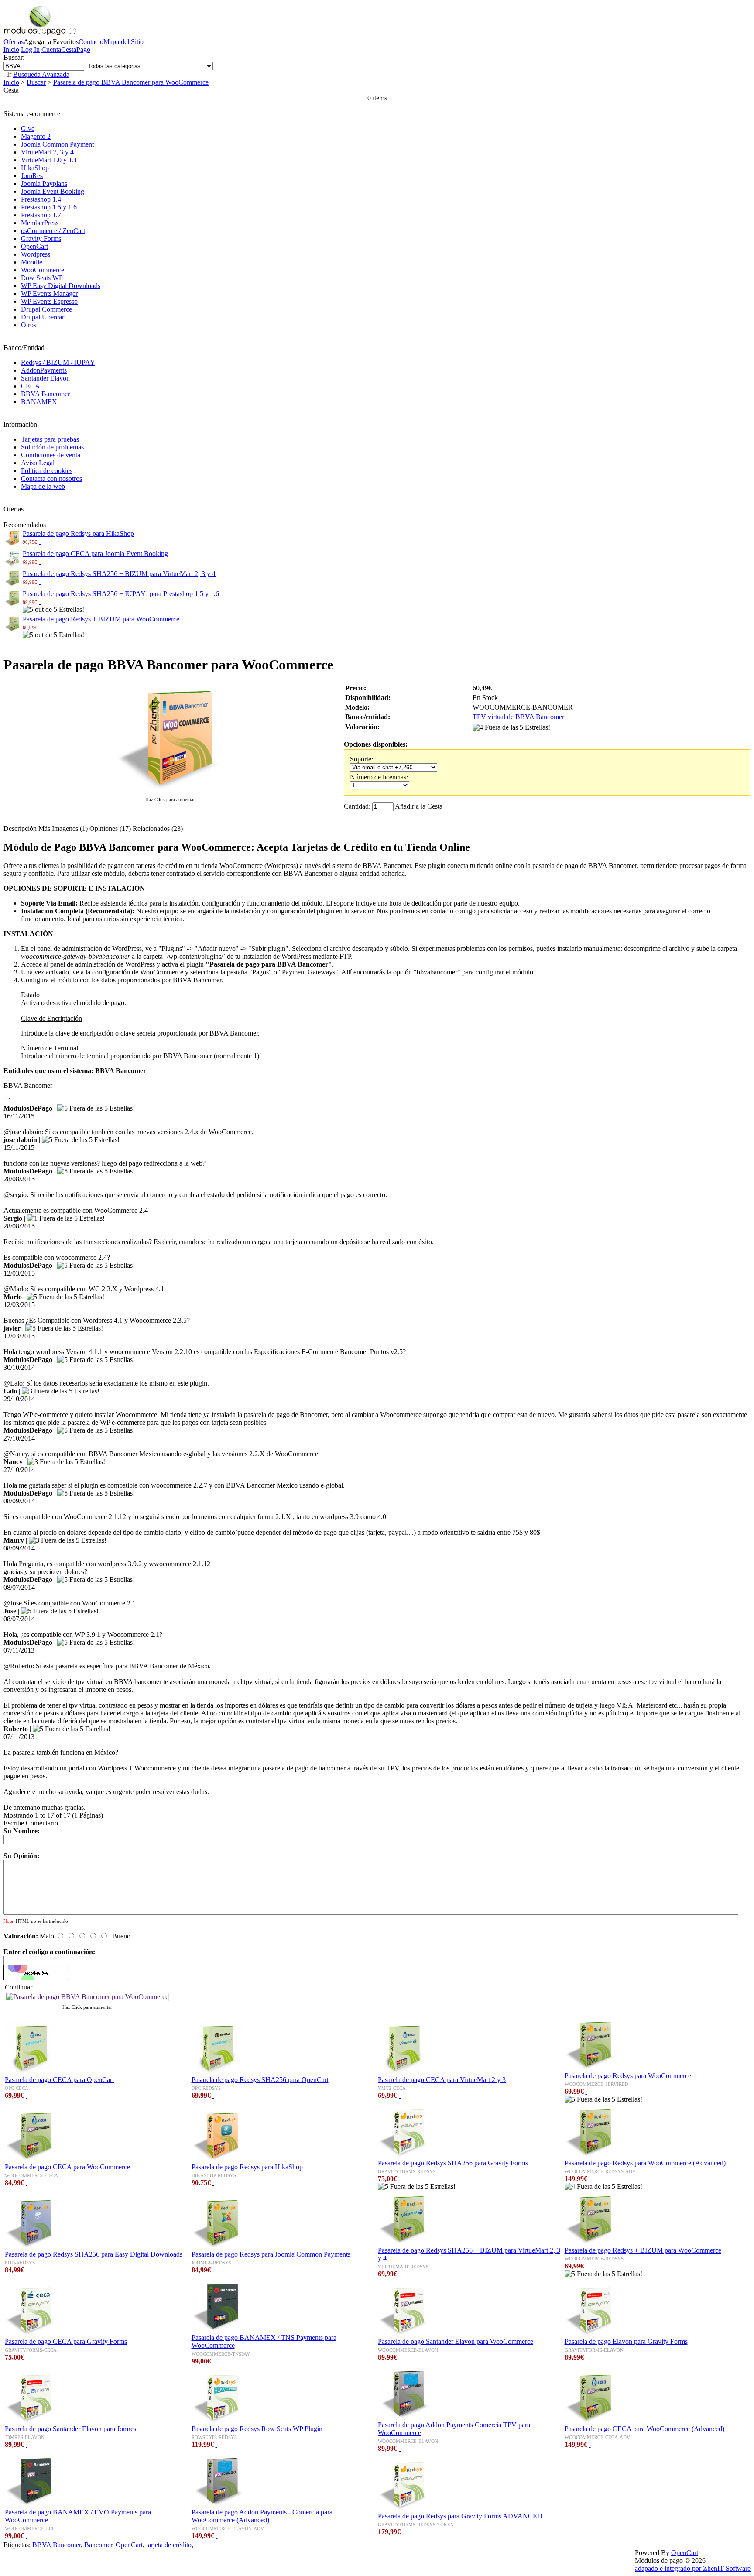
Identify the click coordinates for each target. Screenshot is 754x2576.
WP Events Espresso (49, 301)
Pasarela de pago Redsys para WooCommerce (628, 2076)
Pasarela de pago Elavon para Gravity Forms (626, 2341)
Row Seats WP (42, 278)
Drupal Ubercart (43, 317)
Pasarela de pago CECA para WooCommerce (67, 2167)
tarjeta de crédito (169, 2545)
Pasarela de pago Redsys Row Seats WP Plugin (257, 2429)
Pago (83, 50)
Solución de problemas (52, 447)
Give (28, 129)
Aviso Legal (38, 463)
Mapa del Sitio (123, 42)
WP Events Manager (49, 293)
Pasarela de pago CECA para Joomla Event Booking (95, 554)
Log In (30, 50)
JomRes (32, 176)
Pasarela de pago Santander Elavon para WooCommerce (456, 2341)
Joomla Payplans (44, 184)
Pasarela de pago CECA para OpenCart (59, 2080)
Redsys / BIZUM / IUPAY (58, 362)
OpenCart (34, 246)
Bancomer (98, 2545)
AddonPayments (44, 370)
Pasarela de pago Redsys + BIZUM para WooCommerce (101, 619)
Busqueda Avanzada (41, 74)
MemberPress (40, 223)
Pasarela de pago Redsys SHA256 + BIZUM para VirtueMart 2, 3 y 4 (119, 574)
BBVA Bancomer (45, 394)
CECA (31, 386)
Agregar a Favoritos (51, 42)
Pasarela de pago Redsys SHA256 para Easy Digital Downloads (94, 2254)
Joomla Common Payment (57, 144)
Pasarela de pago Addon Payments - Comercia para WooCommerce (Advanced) (262, 2516)
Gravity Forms (41, 238)
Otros (29, 325)
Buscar (36, 82)
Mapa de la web (43, 486)
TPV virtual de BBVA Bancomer (518, 717)
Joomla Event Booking (53, 191)
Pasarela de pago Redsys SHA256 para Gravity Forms (453, 2163)
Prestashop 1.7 (41, 215)
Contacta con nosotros (51, 478)
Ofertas (14, 42)
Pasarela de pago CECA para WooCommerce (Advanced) (644, 2429)
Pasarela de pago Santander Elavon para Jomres (70, 2429)
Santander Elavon (45, 378)
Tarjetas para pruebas (50, 439)
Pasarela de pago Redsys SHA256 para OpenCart (260, 2080)
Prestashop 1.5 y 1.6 (49, 207)
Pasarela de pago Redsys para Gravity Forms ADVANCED (460, 2516)
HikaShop (35, 168)
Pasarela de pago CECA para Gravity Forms (66, 2341)
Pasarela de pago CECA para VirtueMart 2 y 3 (442, 2080)
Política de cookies (47, 471)
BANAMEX (39, 402)
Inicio (11, 50)
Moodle (32, 262)
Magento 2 (36, 136)
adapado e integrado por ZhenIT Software (693, 2568)
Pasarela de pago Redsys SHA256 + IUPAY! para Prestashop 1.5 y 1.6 (121, 594)
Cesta (69, 50)
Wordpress (36, 254)
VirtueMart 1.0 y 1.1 (49, 160)
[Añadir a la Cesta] (40, 541)
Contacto (91, 42)
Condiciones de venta (51, 455)
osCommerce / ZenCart (53, 231)
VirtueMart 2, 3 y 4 (47, 152)
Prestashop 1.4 (41, 199)
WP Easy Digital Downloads (61, 286)
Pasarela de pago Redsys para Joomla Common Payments (271, 2254)
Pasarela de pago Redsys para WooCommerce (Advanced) (645, 2163)
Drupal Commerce (46, 309)
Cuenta (51, 50)
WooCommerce (43, 270)
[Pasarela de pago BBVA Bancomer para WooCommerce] (170, 791)
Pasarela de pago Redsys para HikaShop (78, 533)
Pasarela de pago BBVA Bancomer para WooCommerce (131, 82)
